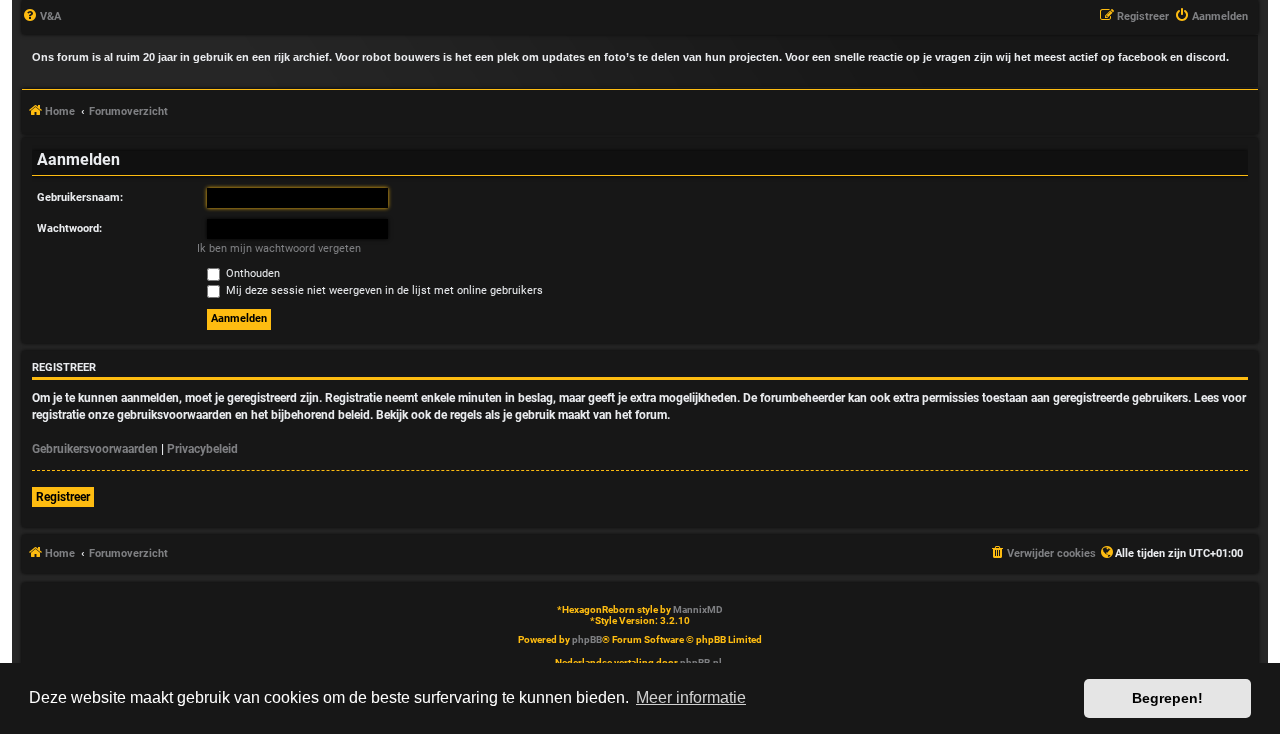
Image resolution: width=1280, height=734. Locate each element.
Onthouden (251, 273)
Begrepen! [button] (1167, 698)
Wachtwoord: (69, 228)
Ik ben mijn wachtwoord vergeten (279, 248)
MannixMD (698, 609)
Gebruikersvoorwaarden (95, 449)
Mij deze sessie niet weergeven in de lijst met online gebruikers (383, 290)
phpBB (587, 639)
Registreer (63, 497)
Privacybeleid (202, 449)
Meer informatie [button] (691, 697)
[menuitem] (41, 17)
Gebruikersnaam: (80, 197)
